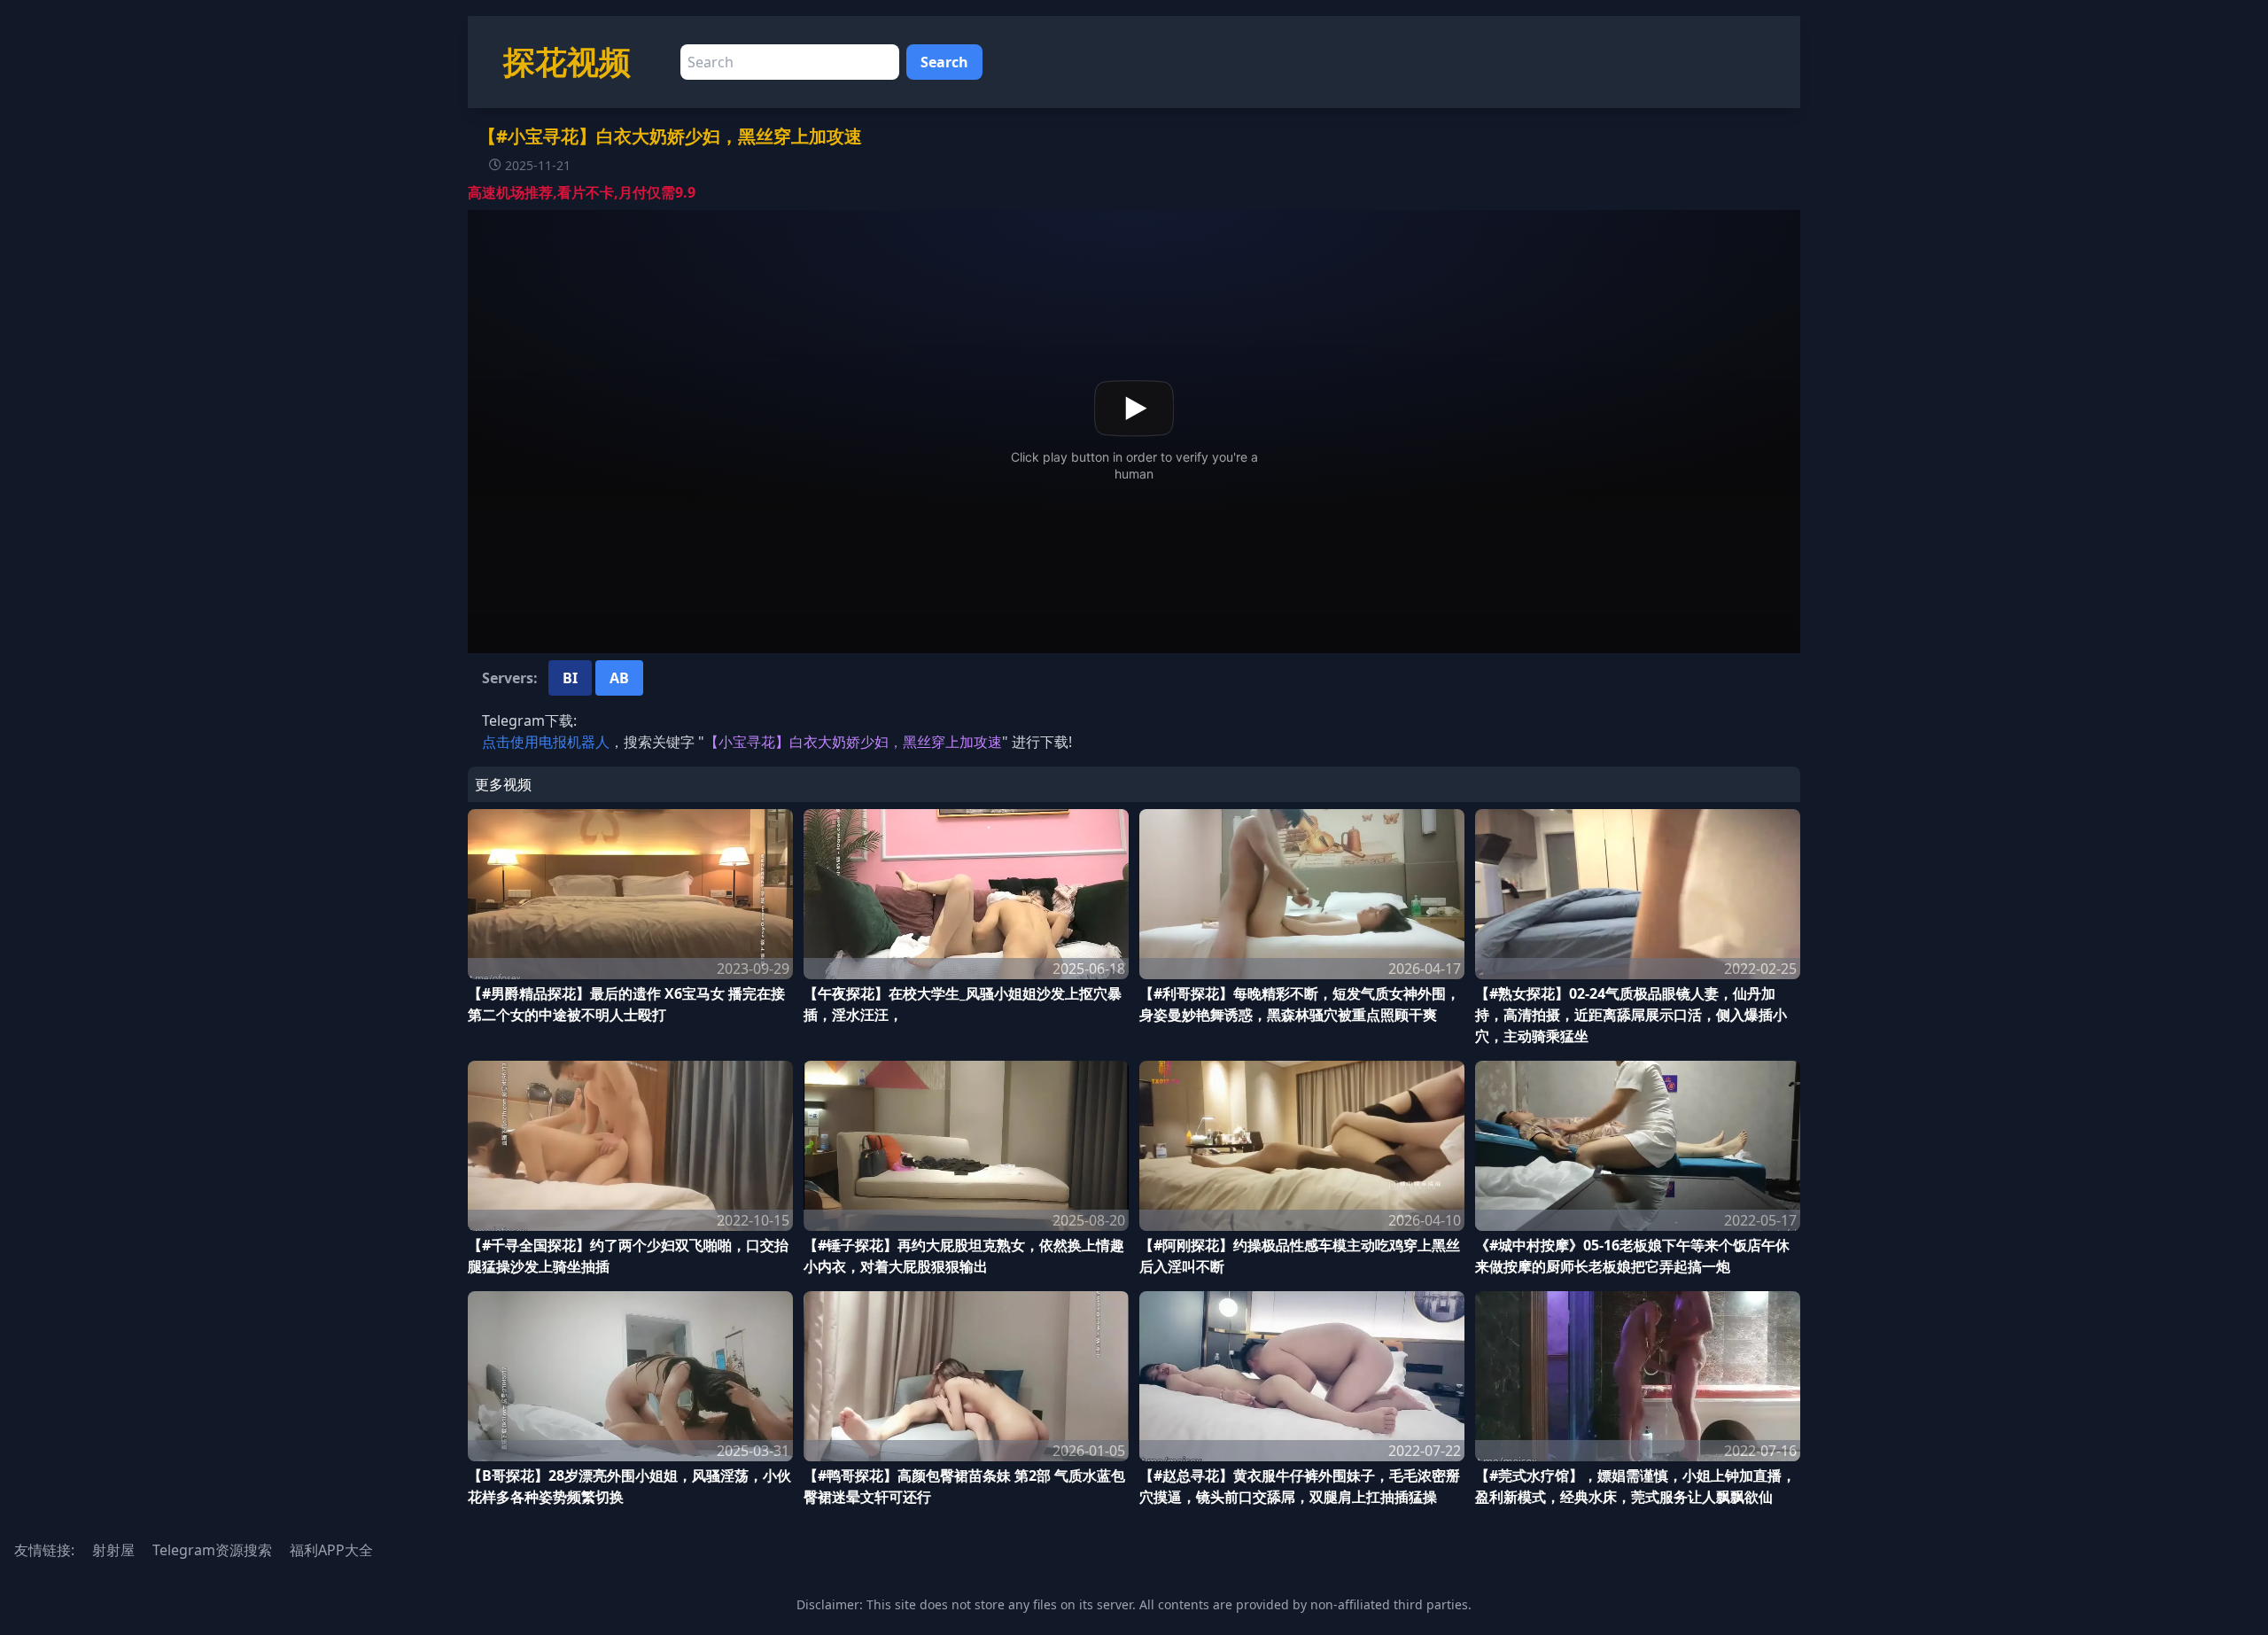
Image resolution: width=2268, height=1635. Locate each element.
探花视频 (567, 62)
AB (619, 678)
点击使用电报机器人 (546, 742)
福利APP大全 (331, 1550)
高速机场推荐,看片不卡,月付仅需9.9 (582, 192)
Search (944, 62)
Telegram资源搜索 (212, 1550)
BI (570, 678)
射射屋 (113, 1550)
